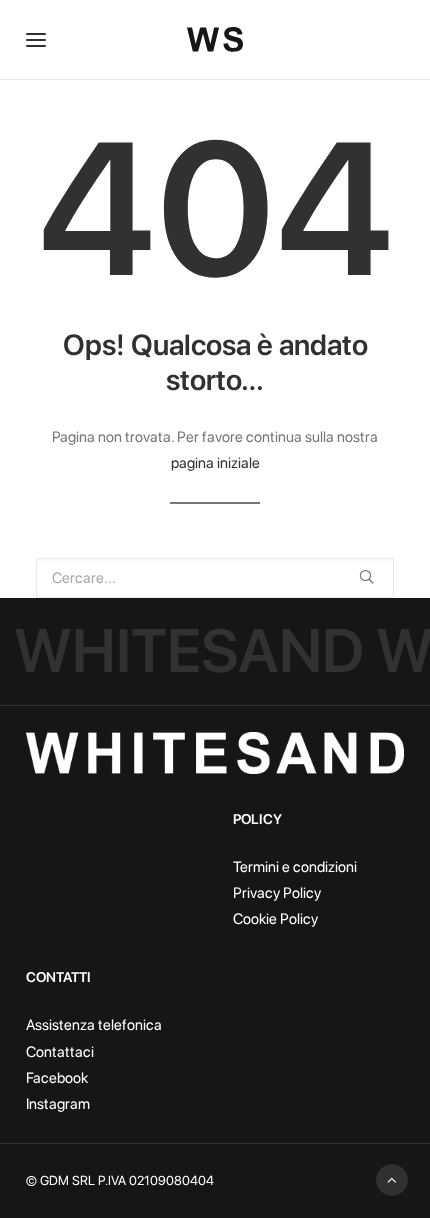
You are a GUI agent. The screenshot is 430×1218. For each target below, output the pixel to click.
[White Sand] (215, 39)
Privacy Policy (277, 893)
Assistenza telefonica (94, 1025)
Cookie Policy (275, 919)
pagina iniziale (215, 463)
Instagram (58, 1104)
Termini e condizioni (295, 867)
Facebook (57, 1078)
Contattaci (60, 1052)
